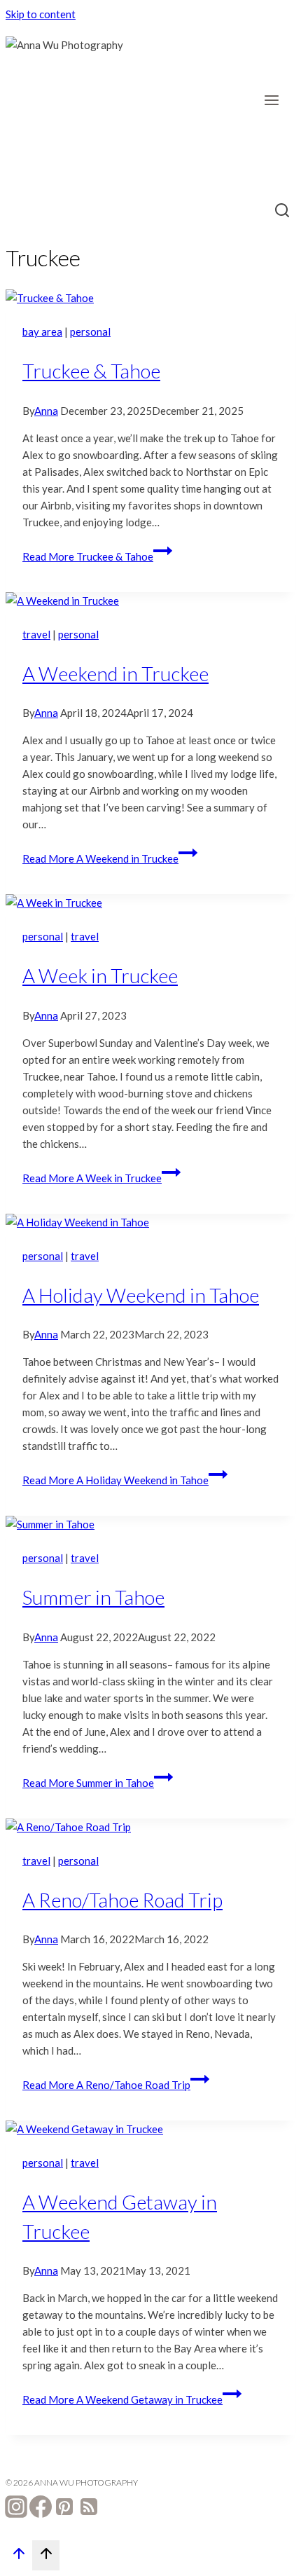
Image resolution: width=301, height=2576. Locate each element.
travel (36, 634)
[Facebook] (41, 2509)
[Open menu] (276, 100)
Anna (46, 411)
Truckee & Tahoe (91, 371)
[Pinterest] (64, 2509)
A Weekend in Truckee (115, 673)
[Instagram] (16, 2509)
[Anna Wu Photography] (76, 107)
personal (90, 331)
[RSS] (89, 2509)
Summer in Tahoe (93, 1597)
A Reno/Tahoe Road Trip (122, 1900)
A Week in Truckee (100, 975)
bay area (42, 331)
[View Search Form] (282, 212)
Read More (88, 556)
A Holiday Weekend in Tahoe (141, 1295)
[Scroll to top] (19, 2557)
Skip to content (41, 14)
